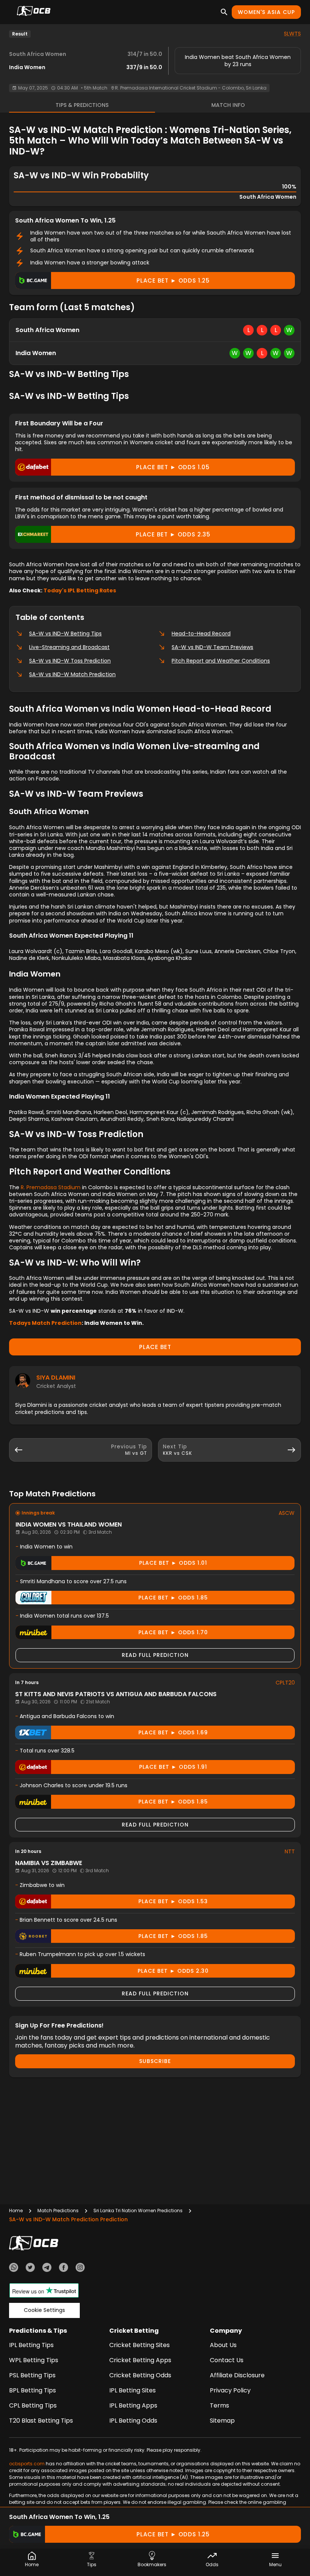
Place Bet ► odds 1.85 (173, 1598)
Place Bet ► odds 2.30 (173, 1971)
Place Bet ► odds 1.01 (173, 1563)
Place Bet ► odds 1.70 (173, 1632)
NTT (290, 1851)
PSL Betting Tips (32, 2375)
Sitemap (222, 2421)
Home (16, 2211)
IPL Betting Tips (31, 2345)
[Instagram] (80, 2268)
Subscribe (155, 2061)
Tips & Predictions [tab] (82, 105)
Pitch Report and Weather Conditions (221, 661)
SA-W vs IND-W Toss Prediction (70, 661)
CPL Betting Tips (33, 2405)
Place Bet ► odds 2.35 (173, 534)
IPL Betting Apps (133, 2405)
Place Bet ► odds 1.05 (173, 467)
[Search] (224, 12)
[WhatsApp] (14, 2268)
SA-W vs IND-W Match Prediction (72, 674)
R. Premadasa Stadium (51, 1187)
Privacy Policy (230, 2390)
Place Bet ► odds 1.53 (173, 1901)
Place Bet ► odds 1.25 (173, 280)
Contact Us (227, 2360)
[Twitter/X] (30, 2268)
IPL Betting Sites (133, 2390)
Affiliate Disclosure (237, 2375)
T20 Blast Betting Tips (41, 2421)
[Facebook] (64, 2268)
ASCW (287, 1513)
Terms (219, 2405)
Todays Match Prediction (45, 1323)
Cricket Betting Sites (139, 2345)
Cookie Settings (44, 2310)
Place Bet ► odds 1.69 (173, 1732)
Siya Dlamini (56, 1378)
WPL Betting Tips (34, 2360)
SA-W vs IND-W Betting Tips (65, 634)
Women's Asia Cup (266, 12)
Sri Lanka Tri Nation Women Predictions (138, 2211)
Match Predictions (58, 2211)
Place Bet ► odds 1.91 (173, 1767)
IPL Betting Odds (133, 2421)
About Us (223, 2345)
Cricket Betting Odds (140, 2375)
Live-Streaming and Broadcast (69, 647)
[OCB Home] (34, 12)
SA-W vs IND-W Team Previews (212, 647)
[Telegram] (47, 2268)
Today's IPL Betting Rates (80, 590)
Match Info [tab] (228, 105)
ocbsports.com (27, 2464)
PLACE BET (155, 1347)
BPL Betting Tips (33, 2390)
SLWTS (292, 34)
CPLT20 (285, 1683)
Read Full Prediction (155, 1655)
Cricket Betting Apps (140, 2360)
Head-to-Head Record (201, 634)
